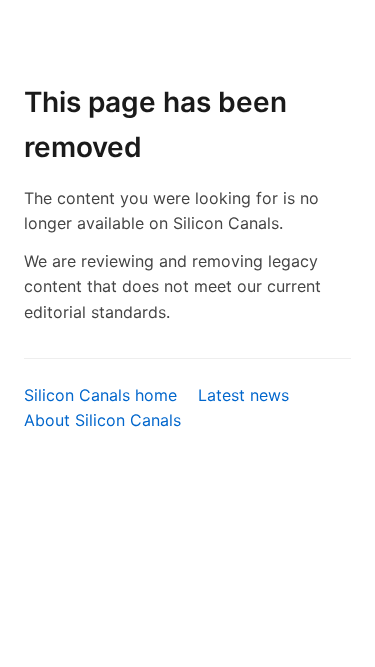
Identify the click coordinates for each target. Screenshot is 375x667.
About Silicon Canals (102, 420)
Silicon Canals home (100, 395)
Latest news (243, 395)
